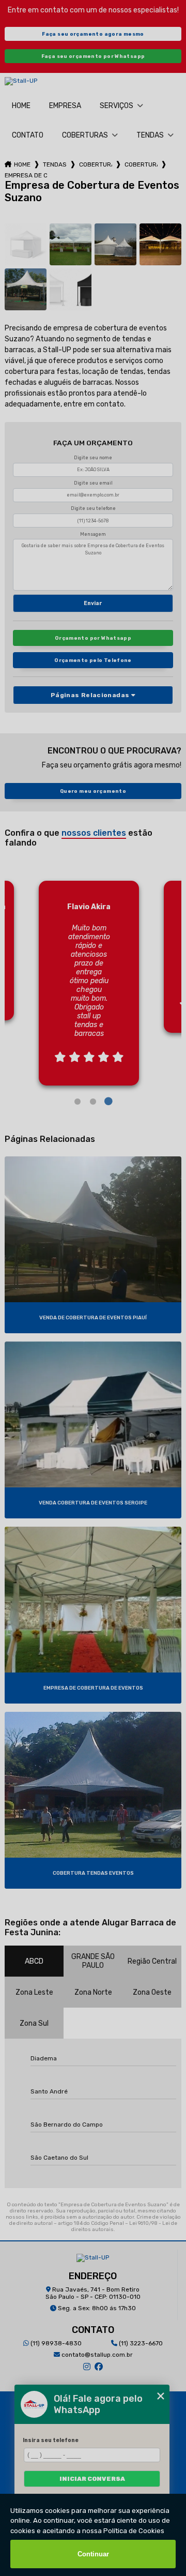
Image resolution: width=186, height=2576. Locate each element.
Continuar (93, 2554)
